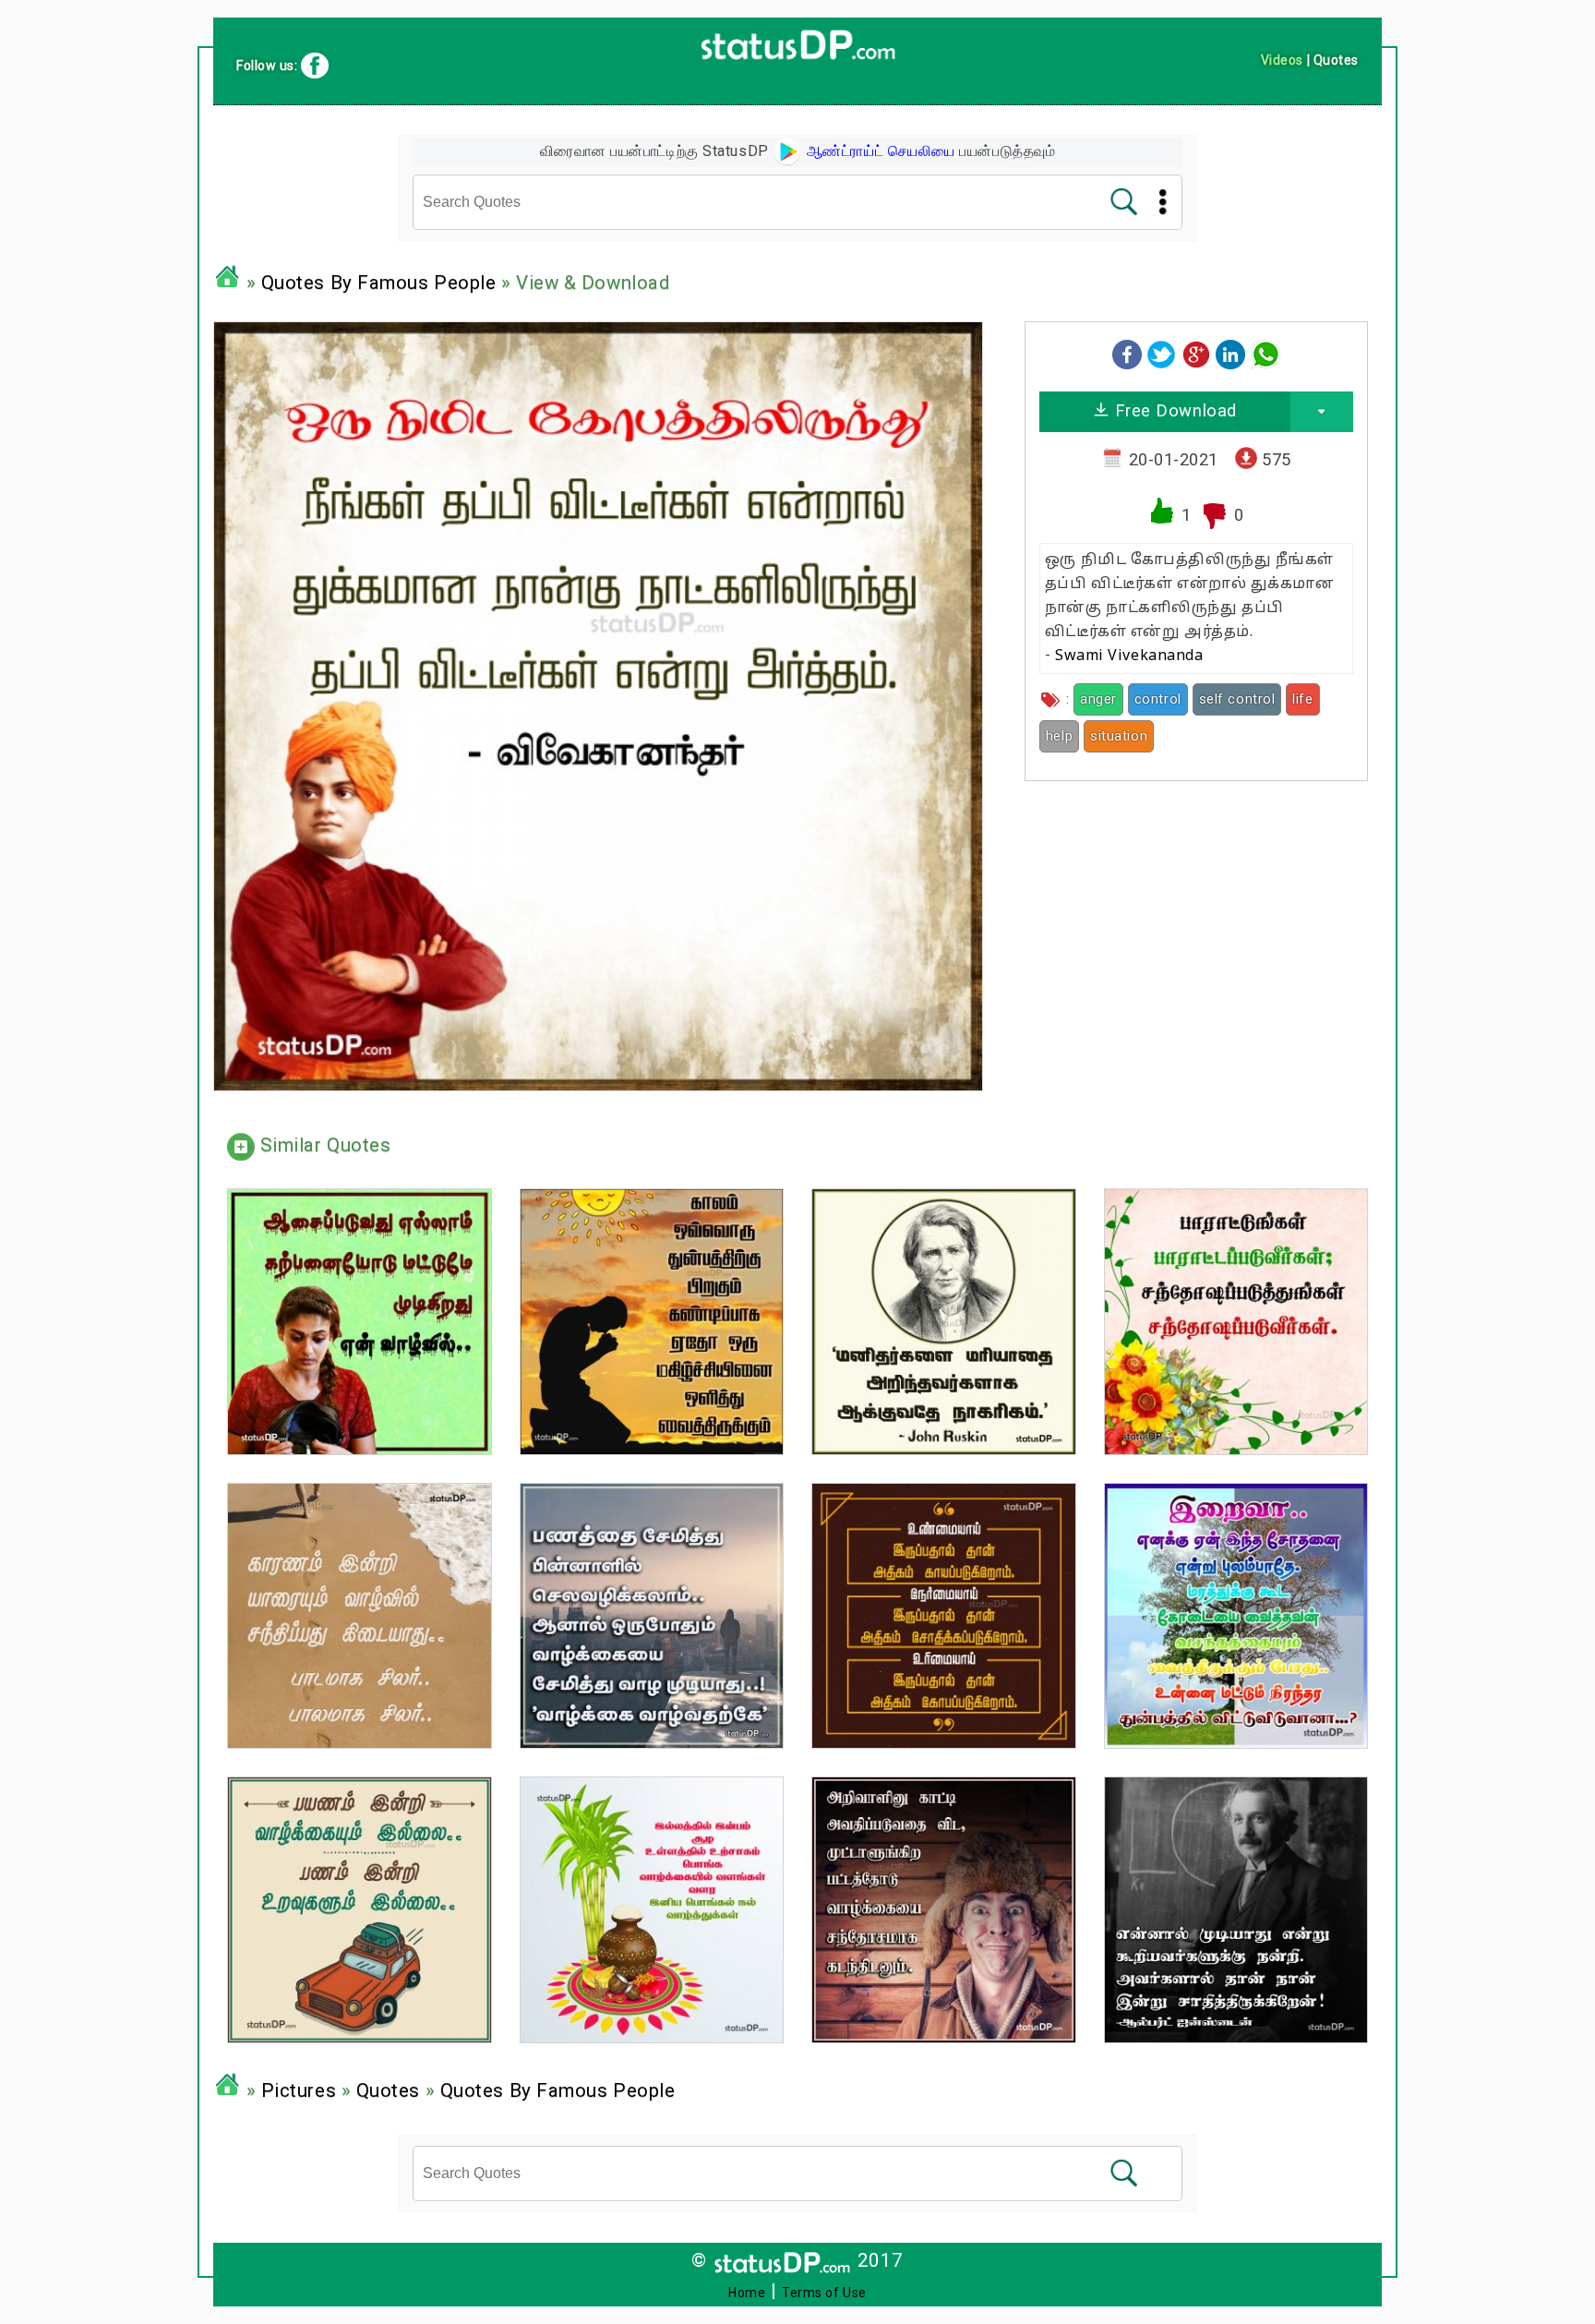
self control (1237, 699)
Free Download (1173, 410)
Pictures (299, 2090)
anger (1098, 699)
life (1302, 699)
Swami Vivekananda (1129, 656)
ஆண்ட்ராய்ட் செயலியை (879, 151)
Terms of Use (824, 2293)
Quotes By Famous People (379, 283)
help (1059, 736)
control (1158, 699)
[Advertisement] (1196, 924)
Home (747, 2293)
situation (1119, 736)
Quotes (388, 2090)
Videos (1282, 60)
